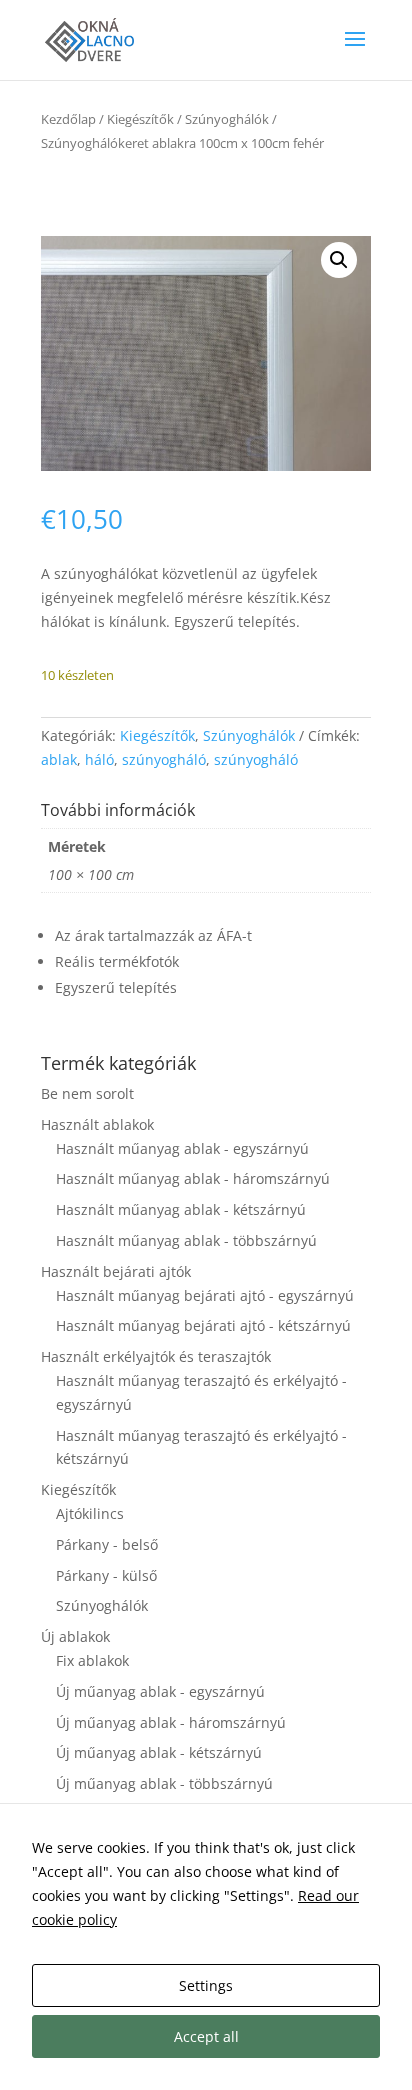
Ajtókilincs (90, 1513)
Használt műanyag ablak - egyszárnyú (182, 1148)
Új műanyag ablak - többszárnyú (164, 1783)
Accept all (206, 2036)
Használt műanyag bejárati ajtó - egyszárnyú (205, 1295)
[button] (339, 260)
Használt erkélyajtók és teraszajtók (156, 1356)
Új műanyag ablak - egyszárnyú (160, 1691)
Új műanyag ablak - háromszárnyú (171, 1722)
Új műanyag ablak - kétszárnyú (159, 1752)
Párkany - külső (106, 1575)
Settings (206, 1985)
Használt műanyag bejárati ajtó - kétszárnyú (203, 1325)
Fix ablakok (92, 1660)
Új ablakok (75, 1636)
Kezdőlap (68, 119)
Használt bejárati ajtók (116, 1271)
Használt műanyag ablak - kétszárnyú (181, 1209)
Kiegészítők (140, 119)
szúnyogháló (164, 759)
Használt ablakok (97, 1124)
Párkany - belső (107, 1544)
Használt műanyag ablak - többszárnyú (186, 1240)
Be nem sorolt (87, 1093)
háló (99, 759)
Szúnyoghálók (227, 119)
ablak (59, 759)
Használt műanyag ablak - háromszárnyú (193, 1178)
